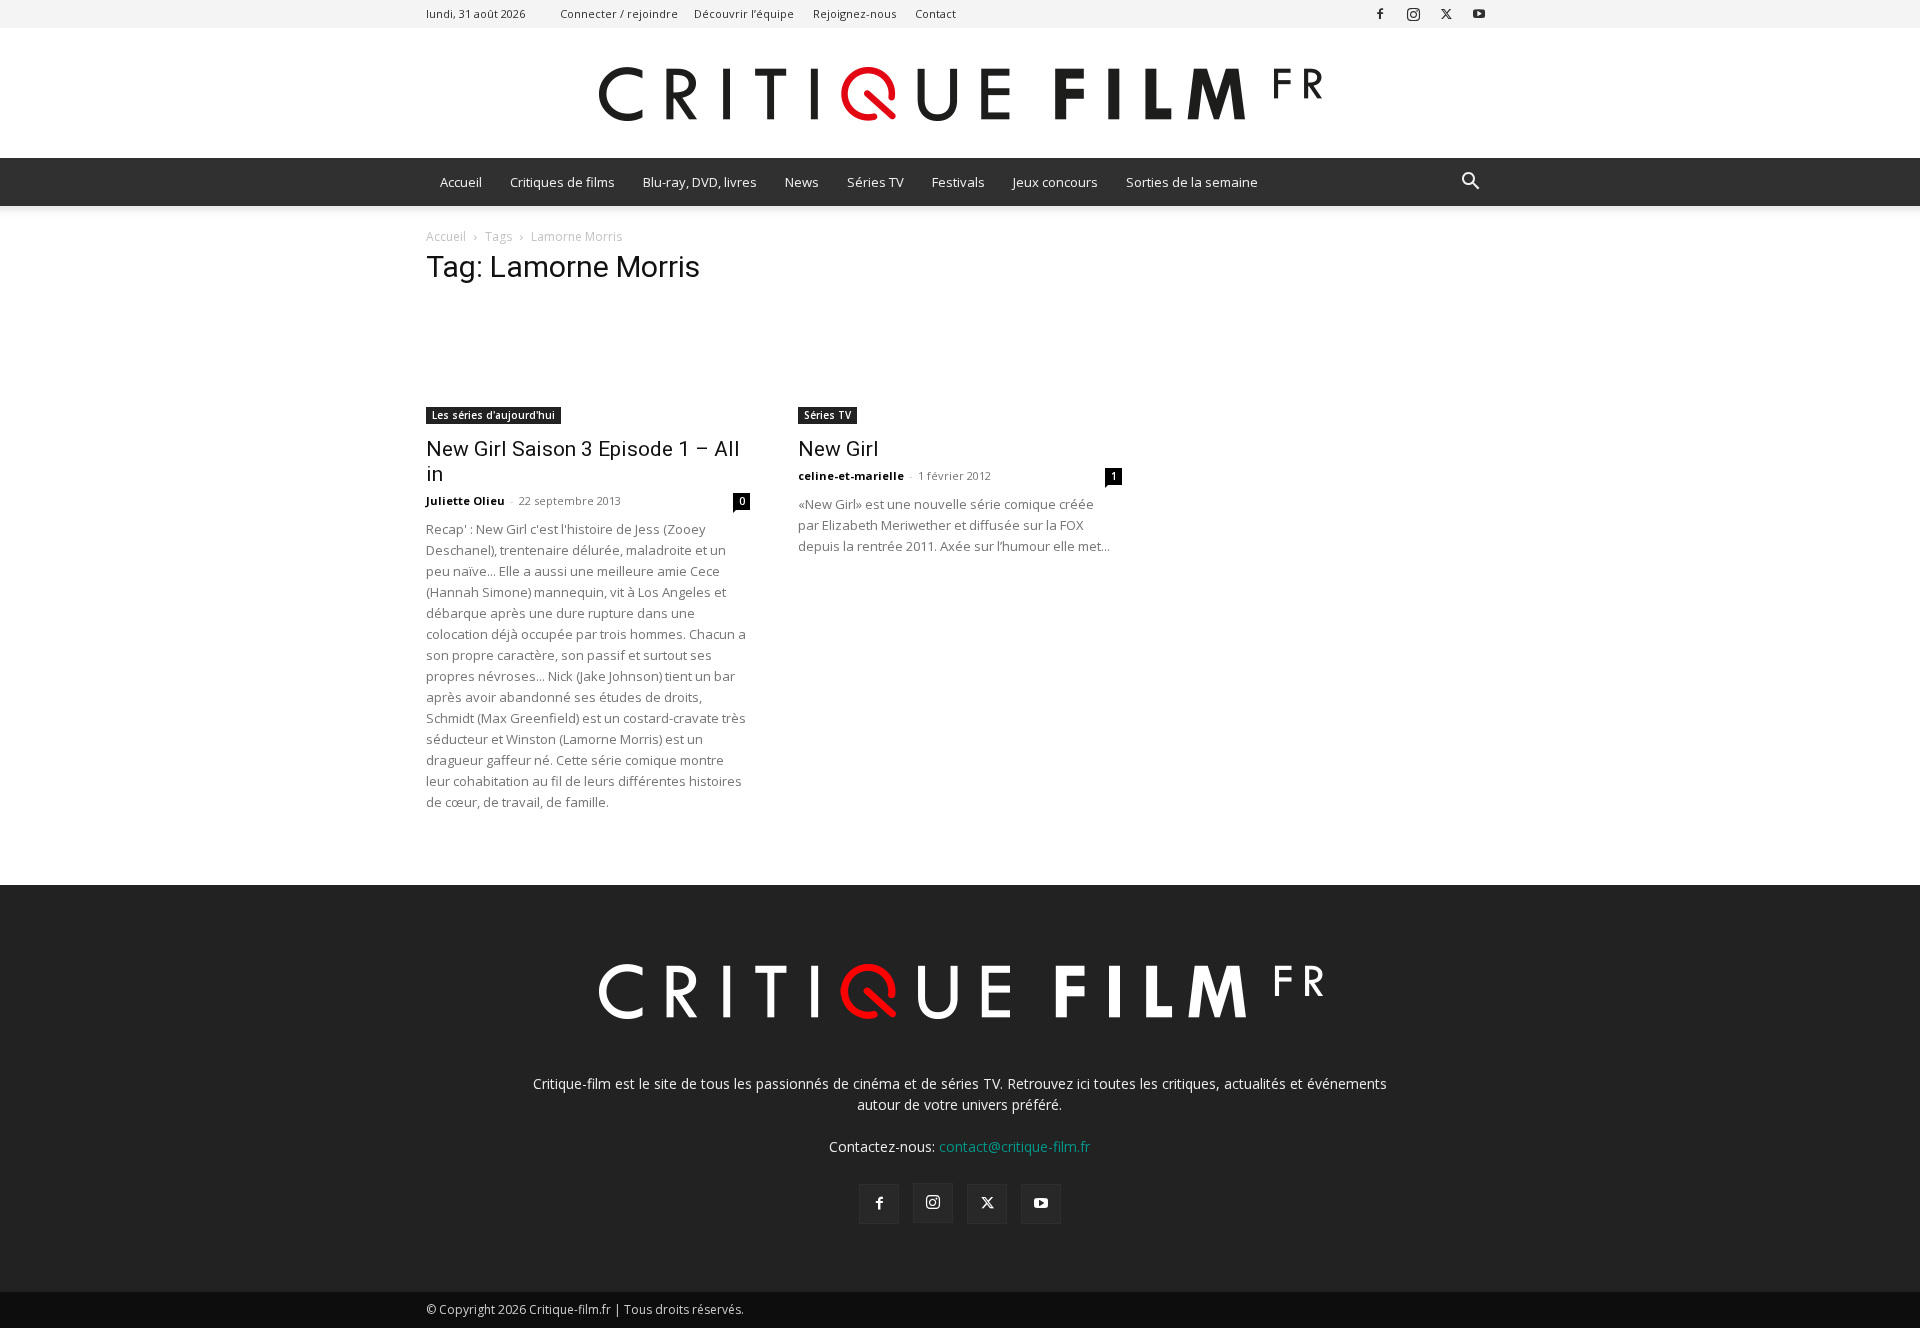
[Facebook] (1380, 13)
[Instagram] (1413, 13)
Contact (935, 13)
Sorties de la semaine (1192, 182)
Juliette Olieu (465, 500)
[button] (1470, 183)
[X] (1446, 13)
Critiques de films (562, 182)
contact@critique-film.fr (1014, 1146)
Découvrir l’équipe (744, 13)
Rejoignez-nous (854, 13)
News (802, 182)
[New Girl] (960, 364)
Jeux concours (1055, 182)
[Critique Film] (960, 94)
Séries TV (875, 182)
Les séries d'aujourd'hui (493, 415)
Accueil (461, 182)
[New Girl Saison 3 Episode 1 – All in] (588, 364)
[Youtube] (1479, 13)
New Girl (838, 449)
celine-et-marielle (851, 475)
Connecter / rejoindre (619, 13)
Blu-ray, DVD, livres (700, 182)
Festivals (958, 182)
